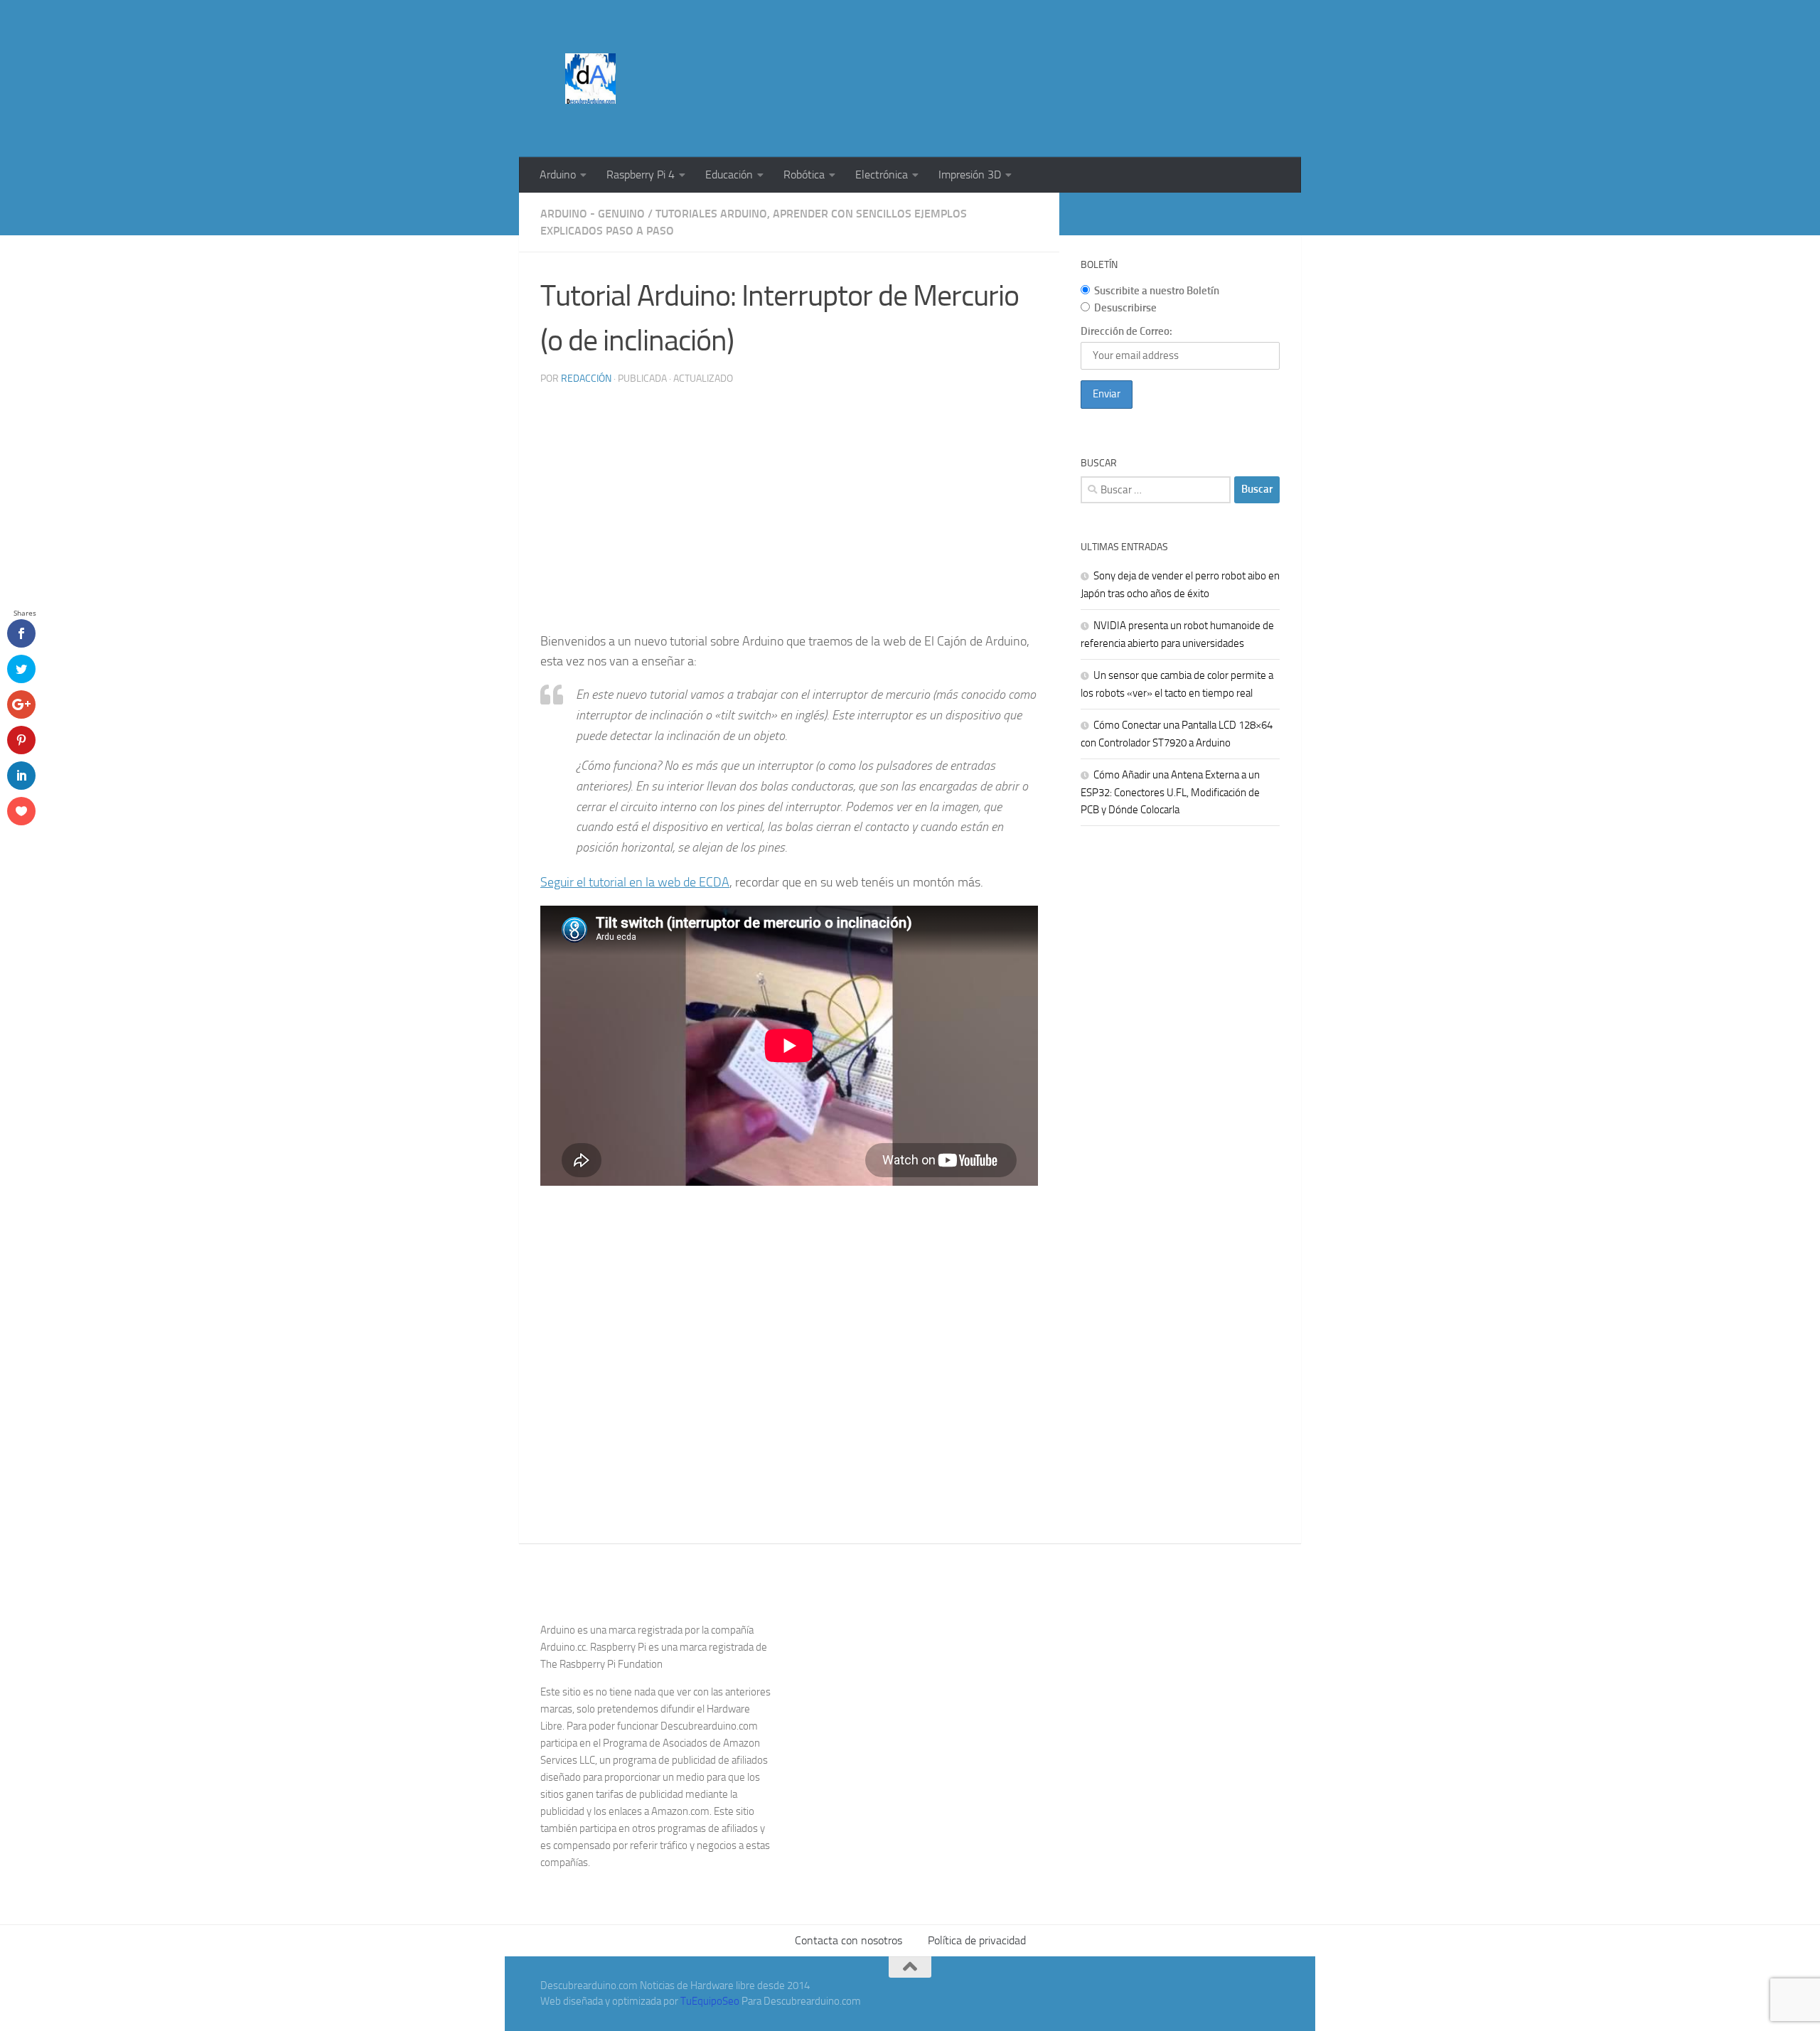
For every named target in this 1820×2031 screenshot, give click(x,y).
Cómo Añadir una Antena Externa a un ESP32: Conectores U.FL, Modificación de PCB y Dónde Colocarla (1170, 792)
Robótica (804, 175)
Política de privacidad (977, 1940)
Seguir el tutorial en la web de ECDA (635, 882)
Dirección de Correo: (1126, 331)
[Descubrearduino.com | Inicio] (590, 79)
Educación (729, 175)
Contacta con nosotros (849, 1940)
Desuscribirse (1125, 308)
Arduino (558, 175)
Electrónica (882, 175)
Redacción (586, 379)
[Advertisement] (1021, 53)
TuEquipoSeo (710, 2001)
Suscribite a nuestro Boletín (1157, 291)
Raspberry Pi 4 (641, 175)
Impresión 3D (970, 175)
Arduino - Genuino (593, 214)
